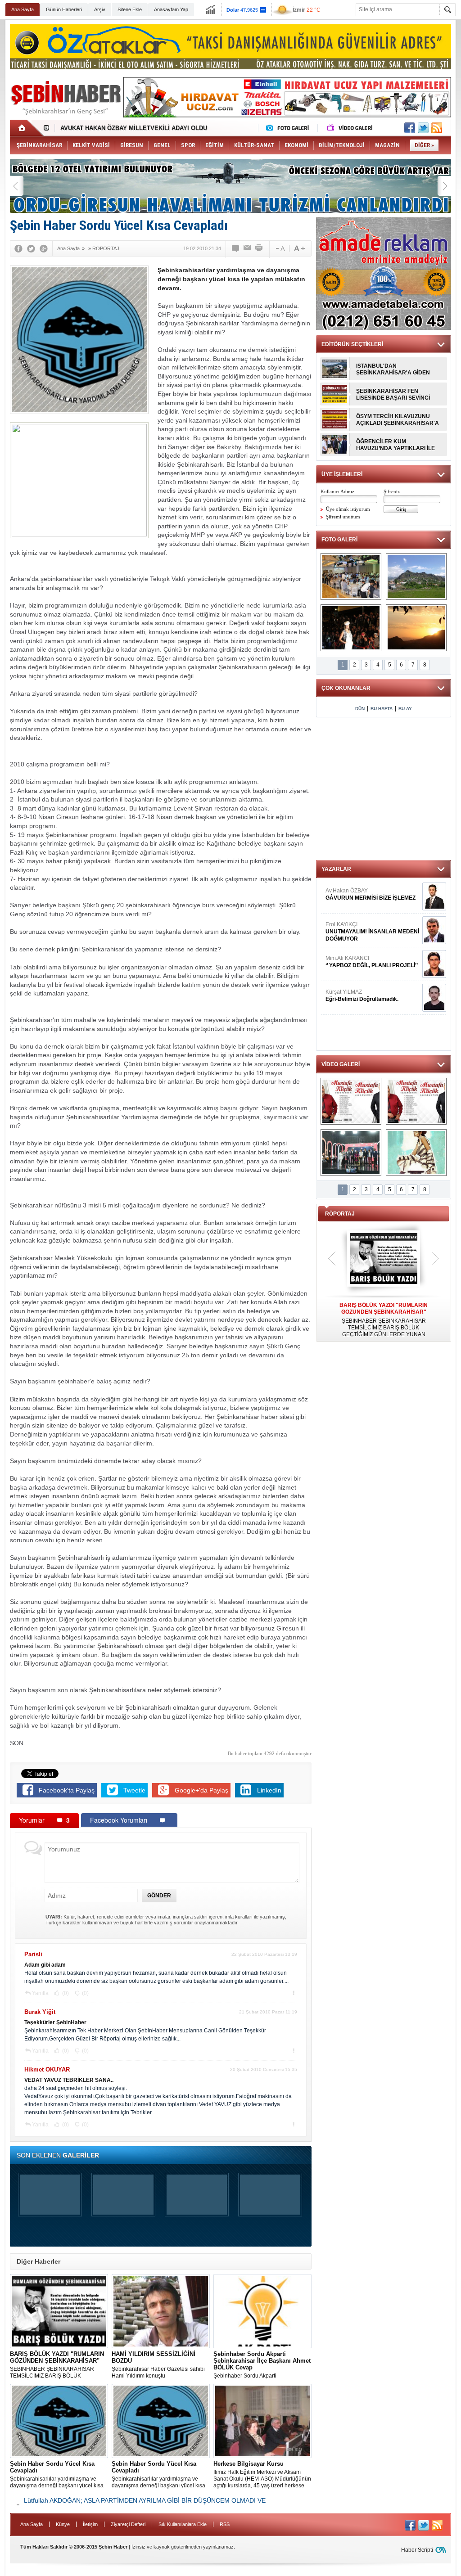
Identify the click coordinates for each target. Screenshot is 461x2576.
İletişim (90, 2524)
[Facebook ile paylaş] (410, 128)
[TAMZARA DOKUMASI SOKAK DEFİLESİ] (351, 628)
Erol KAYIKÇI (372, 932)
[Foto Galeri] (289, 128)
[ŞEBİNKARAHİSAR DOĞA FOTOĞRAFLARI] (416, 628)
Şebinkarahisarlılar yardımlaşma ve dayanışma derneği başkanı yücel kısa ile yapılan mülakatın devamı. (57, 2475)
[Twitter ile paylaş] (423, 128)
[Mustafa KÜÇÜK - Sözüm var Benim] (351, 1101)
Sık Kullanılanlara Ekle (183, 2524)
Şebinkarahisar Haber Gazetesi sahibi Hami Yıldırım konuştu (158, 2365)
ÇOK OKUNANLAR (346, 688)
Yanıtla (40, 1993)
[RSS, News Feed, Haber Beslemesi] (437, 128)
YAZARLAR (336, 869)
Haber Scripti (417, 2550)
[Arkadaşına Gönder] (248, 248)
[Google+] (44, 248)
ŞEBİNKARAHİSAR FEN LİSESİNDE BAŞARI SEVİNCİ (393, 394)
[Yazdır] (259, 248)
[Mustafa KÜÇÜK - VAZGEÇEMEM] (416, 1101)
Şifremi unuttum (343, 517)
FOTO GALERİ (339, 540)
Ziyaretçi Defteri (128, 2524)
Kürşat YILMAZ (362, 995)
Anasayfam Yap (171, 9)
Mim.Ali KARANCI (372, 962)
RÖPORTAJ (340, 1214)
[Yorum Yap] (236, 248)
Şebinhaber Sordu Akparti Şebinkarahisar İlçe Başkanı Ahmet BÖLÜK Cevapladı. (262, 2365)
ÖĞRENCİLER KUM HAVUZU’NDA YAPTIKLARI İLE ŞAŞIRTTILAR (395, 445)
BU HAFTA (382, 709)
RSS (225, 2524)
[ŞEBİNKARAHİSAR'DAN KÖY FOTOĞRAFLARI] (416, 576)
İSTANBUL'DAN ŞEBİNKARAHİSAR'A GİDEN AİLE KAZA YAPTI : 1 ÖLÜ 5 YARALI (393, 369)
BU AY (405, 709)
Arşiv (100, 9)
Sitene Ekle (130, 9)
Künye (63, 2524)
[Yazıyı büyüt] (299, 248)
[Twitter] (31, 248)
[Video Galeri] (351, 128)
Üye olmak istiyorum (348, 509)
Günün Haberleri (64, 9)
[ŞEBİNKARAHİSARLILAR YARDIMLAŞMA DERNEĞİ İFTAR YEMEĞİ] (351, 576)
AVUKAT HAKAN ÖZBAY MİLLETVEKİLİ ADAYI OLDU (134, 128)
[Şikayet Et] (293, 1993)
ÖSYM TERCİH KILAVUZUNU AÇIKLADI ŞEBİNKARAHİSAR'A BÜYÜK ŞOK (398, 420)
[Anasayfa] (27, 128)
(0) (65, 1993)
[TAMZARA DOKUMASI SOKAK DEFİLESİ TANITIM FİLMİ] (416, 1153)
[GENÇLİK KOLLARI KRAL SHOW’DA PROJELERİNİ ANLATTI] (351, 1153)
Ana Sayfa (23, 9)
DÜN (360, 709)
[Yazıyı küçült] (280, 248)
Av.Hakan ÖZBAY (371, 894)
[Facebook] (18, 248)
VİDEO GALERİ (341, 1064)
